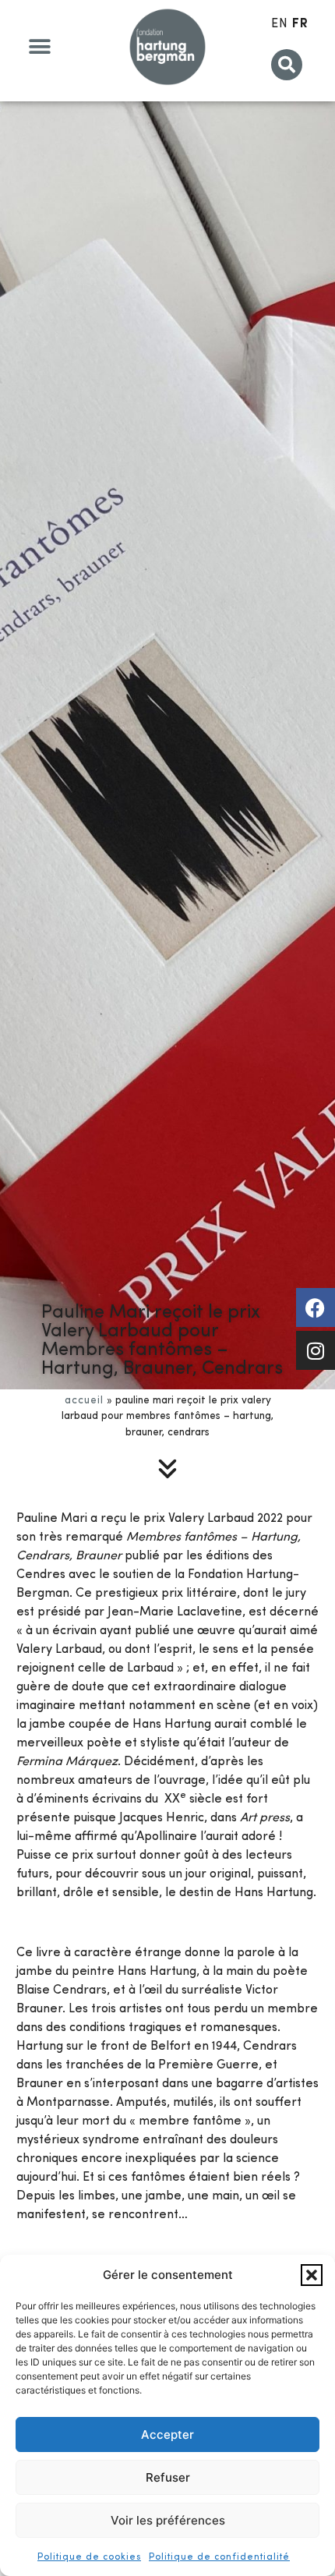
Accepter (167, 2434)
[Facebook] (316, 1307)
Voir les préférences (168, 2520)
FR (300, 24)
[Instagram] (316, 1350)
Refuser (168, 2477)
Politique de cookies (89, 2557)
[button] (312, 2275)
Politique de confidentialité (219, 2557)
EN (280, 24)
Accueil (84, 1401)
